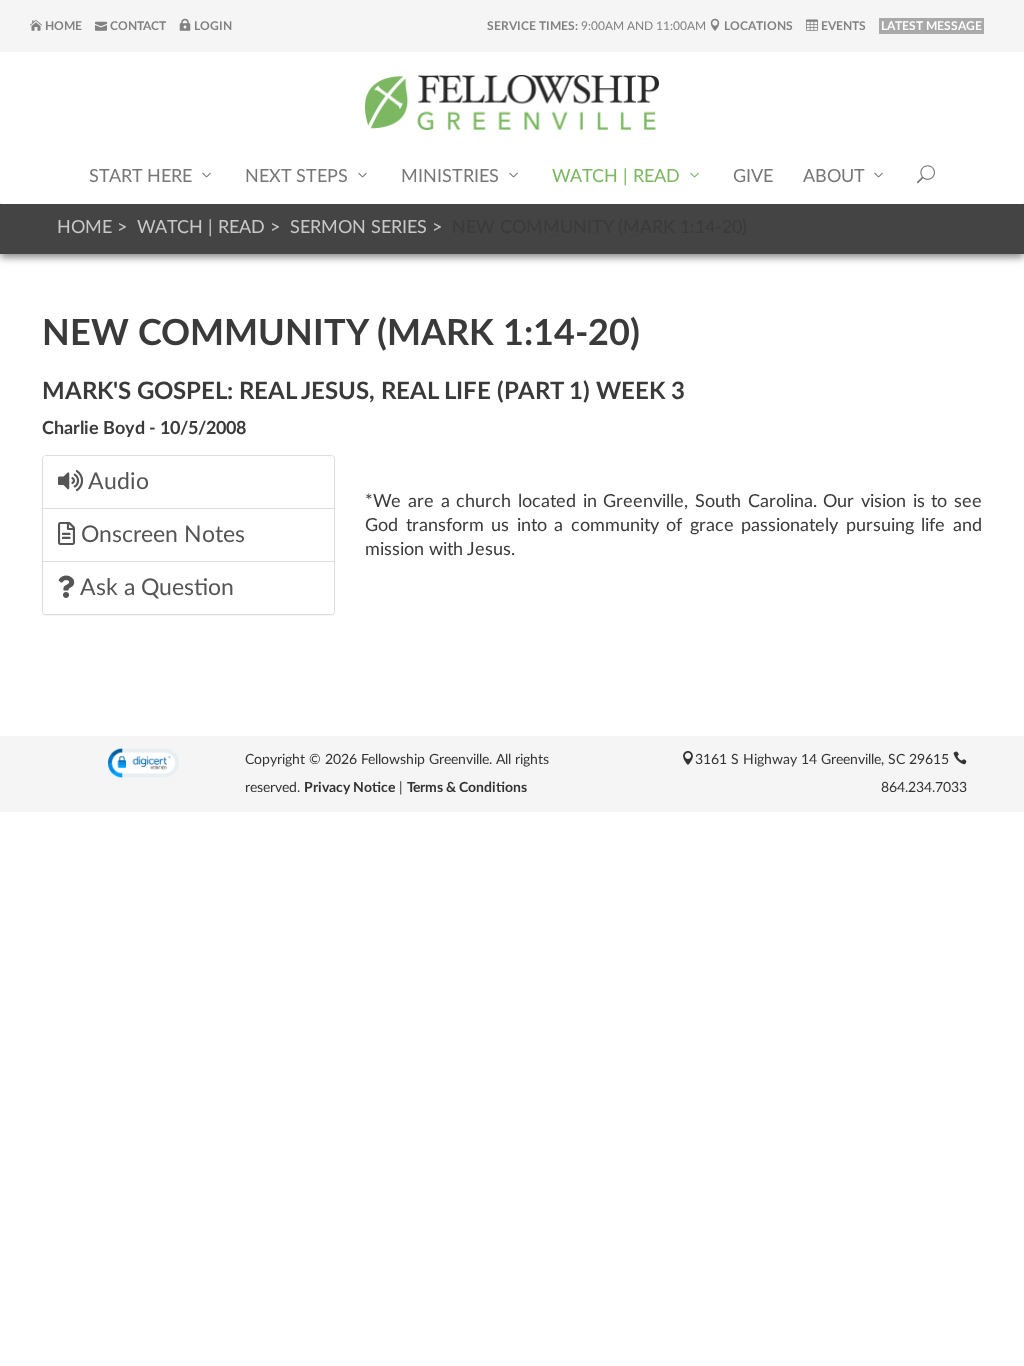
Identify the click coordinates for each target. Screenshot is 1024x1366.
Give (753, 177)
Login (211, 26)
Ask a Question (154, 588)
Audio (116, 482)
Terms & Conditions (467, 788)
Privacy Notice (349, 788)
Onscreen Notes (160, 535)
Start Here (143, 177)
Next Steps (299, 177)
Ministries (452, 177)
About (836, 177)
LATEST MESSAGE (931, 26)
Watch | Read (618, 177)
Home (62, 26)
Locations (757, 26)
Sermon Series (358, 228)
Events (842, 26)
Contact (136, 26)
